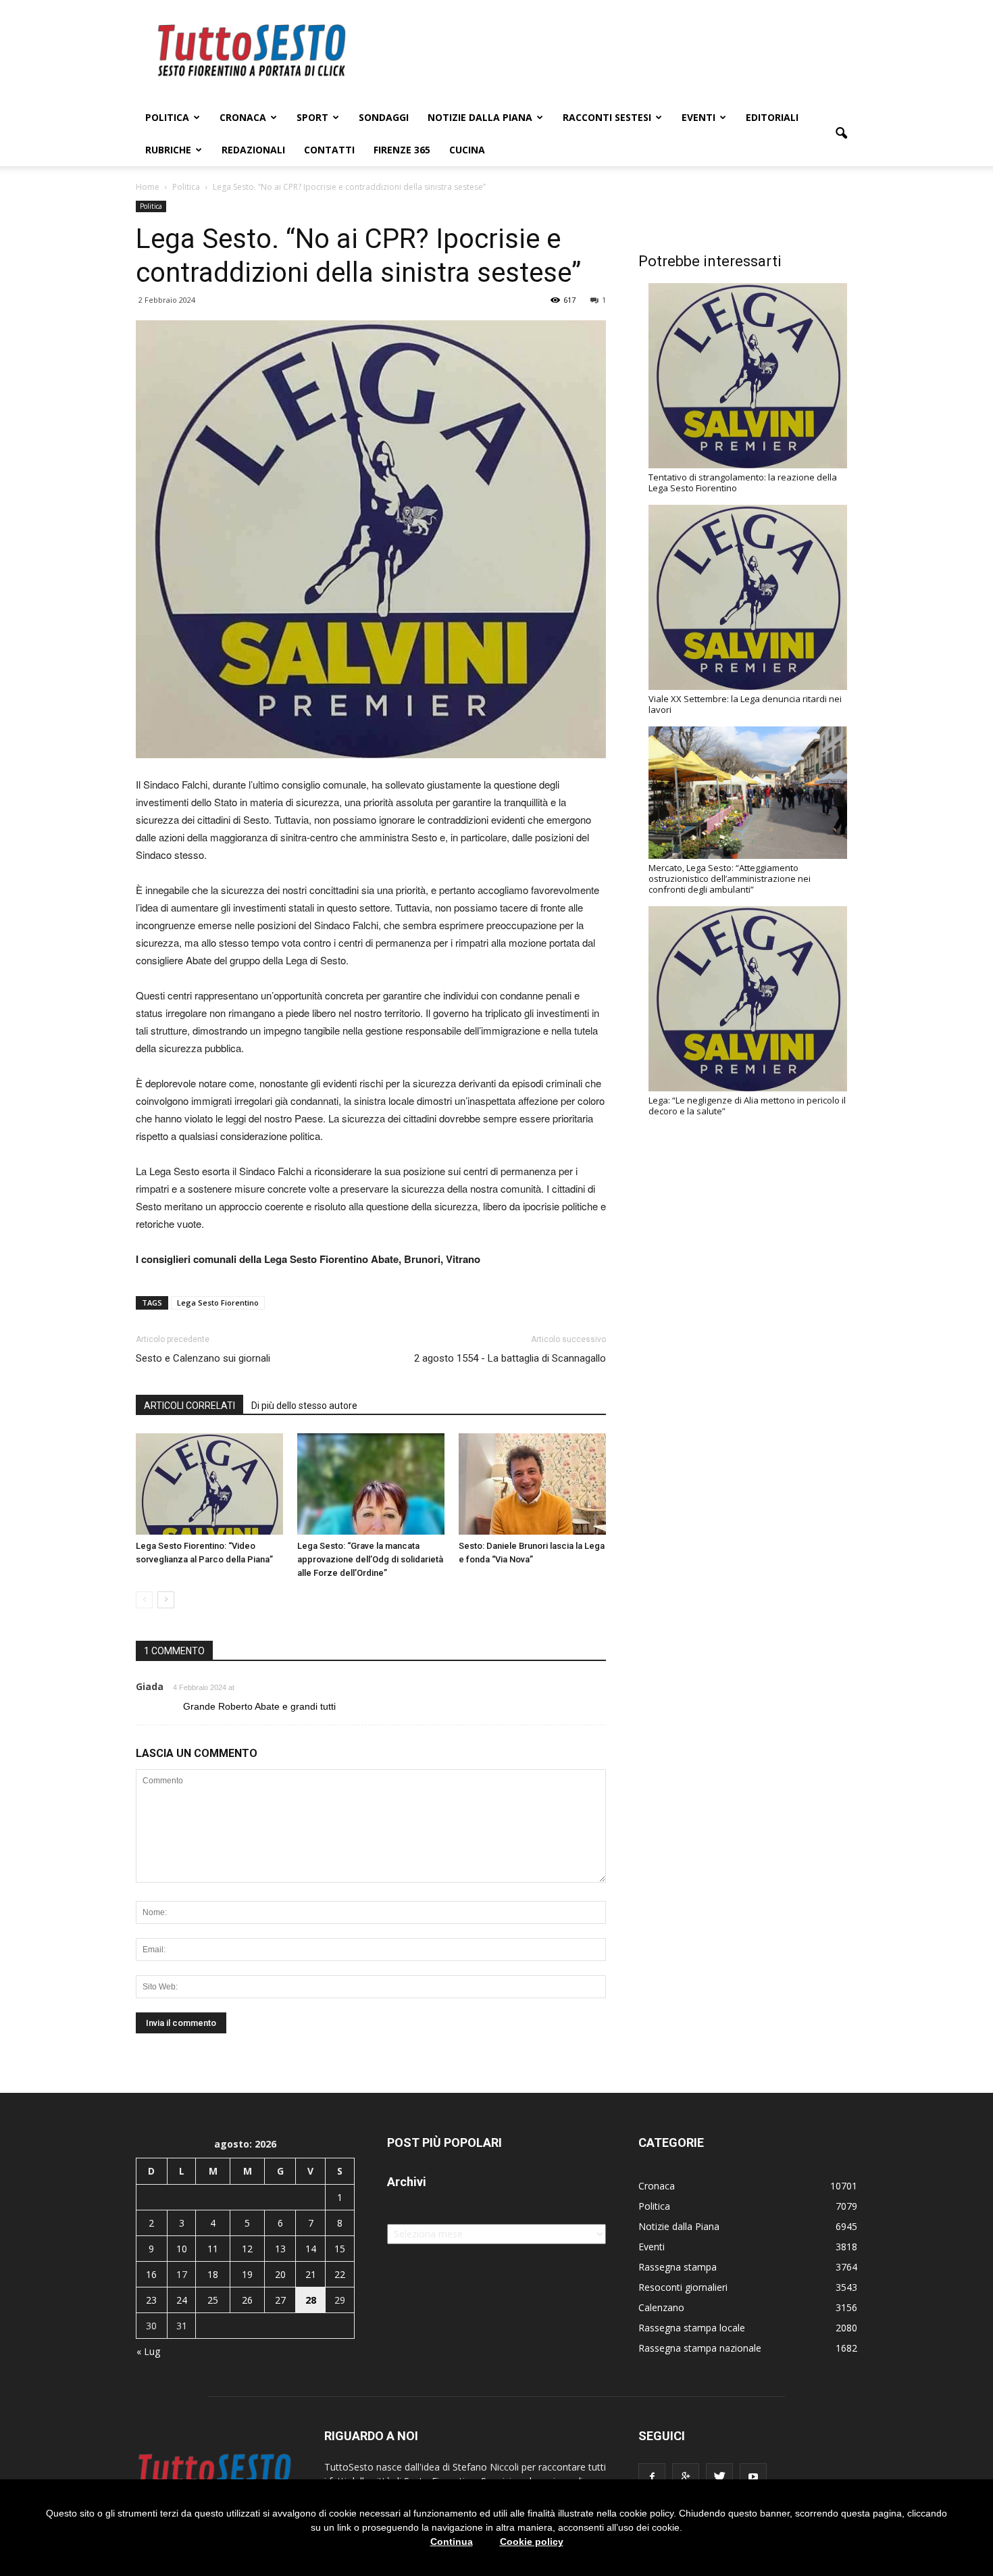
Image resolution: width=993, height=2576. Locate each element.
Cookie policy (532, 2542)
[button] (841, 134)
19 (247, 2274)
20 (280, 2274)
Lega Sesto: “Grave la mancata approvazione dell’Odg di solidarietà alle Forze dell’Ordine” (370, 1559)
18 (213, 2274)
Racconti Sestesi (607, 117)
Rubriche (168, 150)
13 (280, 2249)
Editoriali (772, 117)
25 (213, 2300)
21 (311, 2274)
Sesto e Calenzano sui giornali (203, 1358)
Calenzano (661, 2307)
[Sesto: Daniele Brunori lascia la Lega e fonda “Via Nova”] (532, 1484)
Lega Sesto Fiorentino (218, 1303)
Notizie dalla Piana (480, 117)
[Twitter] (719, 2477)
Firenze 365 (402, 150)
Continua (452, 2542)
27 (280, 2300)
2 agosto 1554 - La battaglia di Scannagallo (510, 1358)
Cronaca (243, 117)
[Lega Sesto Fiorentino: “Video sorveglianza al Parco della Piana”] (209, 1484)
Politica (167, 117)
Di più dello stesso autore (304, 1406)
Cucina (467, 150)
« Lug (148, 2351)
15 (340, 2249)
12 (247, 2249)
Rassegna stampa (678, 2267)
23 (151, 2300)
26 (247, 2300)
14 (311, 2249)
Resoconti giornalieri (683, 2287)
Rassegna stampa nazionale (700, 2348)
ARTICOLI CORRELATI (189, 1406)
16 (151, 2274)
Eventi (698, 117)
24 (182, 2300)
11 (213, 2249)
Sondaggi (384, 117)
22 (340, 2274)
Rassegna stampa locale (692, 2328)
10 (182, 2249)
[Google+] (686, 2477)
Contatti (329, 150)
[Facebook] (652, 2477)
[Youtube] (753, 2477)
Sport (312, 117)
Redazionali (253, 150)
